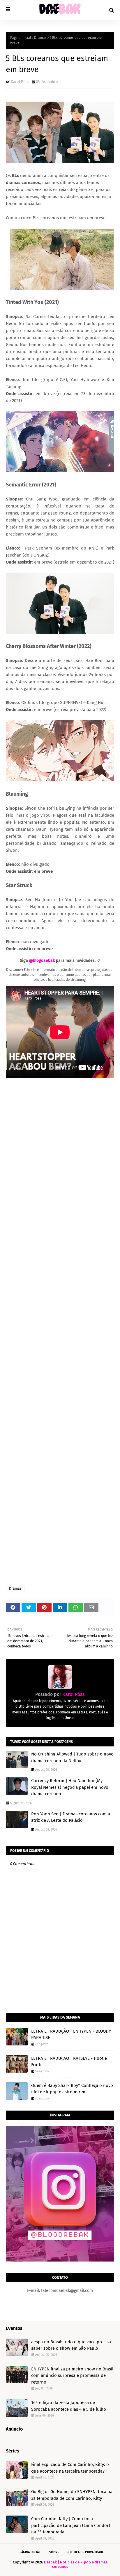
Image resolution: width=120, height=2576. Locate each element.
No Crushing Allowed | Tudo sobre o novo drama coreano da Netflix (72, 1757)
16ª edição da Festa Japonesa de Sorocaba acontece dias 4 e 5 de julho (69, 2406)
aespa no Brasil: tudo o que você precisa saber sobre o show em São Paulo (71, 2345)
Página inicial (21, 38)
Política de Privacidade (85, 2552)
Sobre (54, 2552)
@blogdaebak (42, 961)
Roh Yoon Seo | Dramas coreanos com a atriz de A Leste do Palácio (71, 1817)
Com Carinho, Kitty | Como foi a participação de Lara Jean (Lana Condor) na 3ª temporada (71, 2525)
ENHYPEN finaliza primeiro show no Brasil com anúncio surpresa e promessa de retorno (72, 2376)
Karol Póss (20, 82)
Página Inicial (30, 2552)
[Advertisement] (60, 1332)
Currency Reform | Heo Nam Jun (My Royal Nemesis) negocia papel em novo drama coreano (70, 1787)
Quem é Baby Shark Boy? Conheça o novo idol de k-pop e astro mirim (72, 2089)
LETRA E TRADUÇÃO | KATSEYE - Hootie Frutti (69, 2062)
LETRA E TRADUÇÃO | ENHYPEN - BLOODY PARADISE (71, 2034)
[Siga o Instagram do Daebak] (60, 2260)
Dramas (40, 38)
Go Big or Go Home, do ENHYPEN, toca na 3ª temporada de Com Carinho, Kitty (72, 2495)
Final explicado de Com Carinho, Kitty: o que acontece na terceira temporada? (70, 2468)
